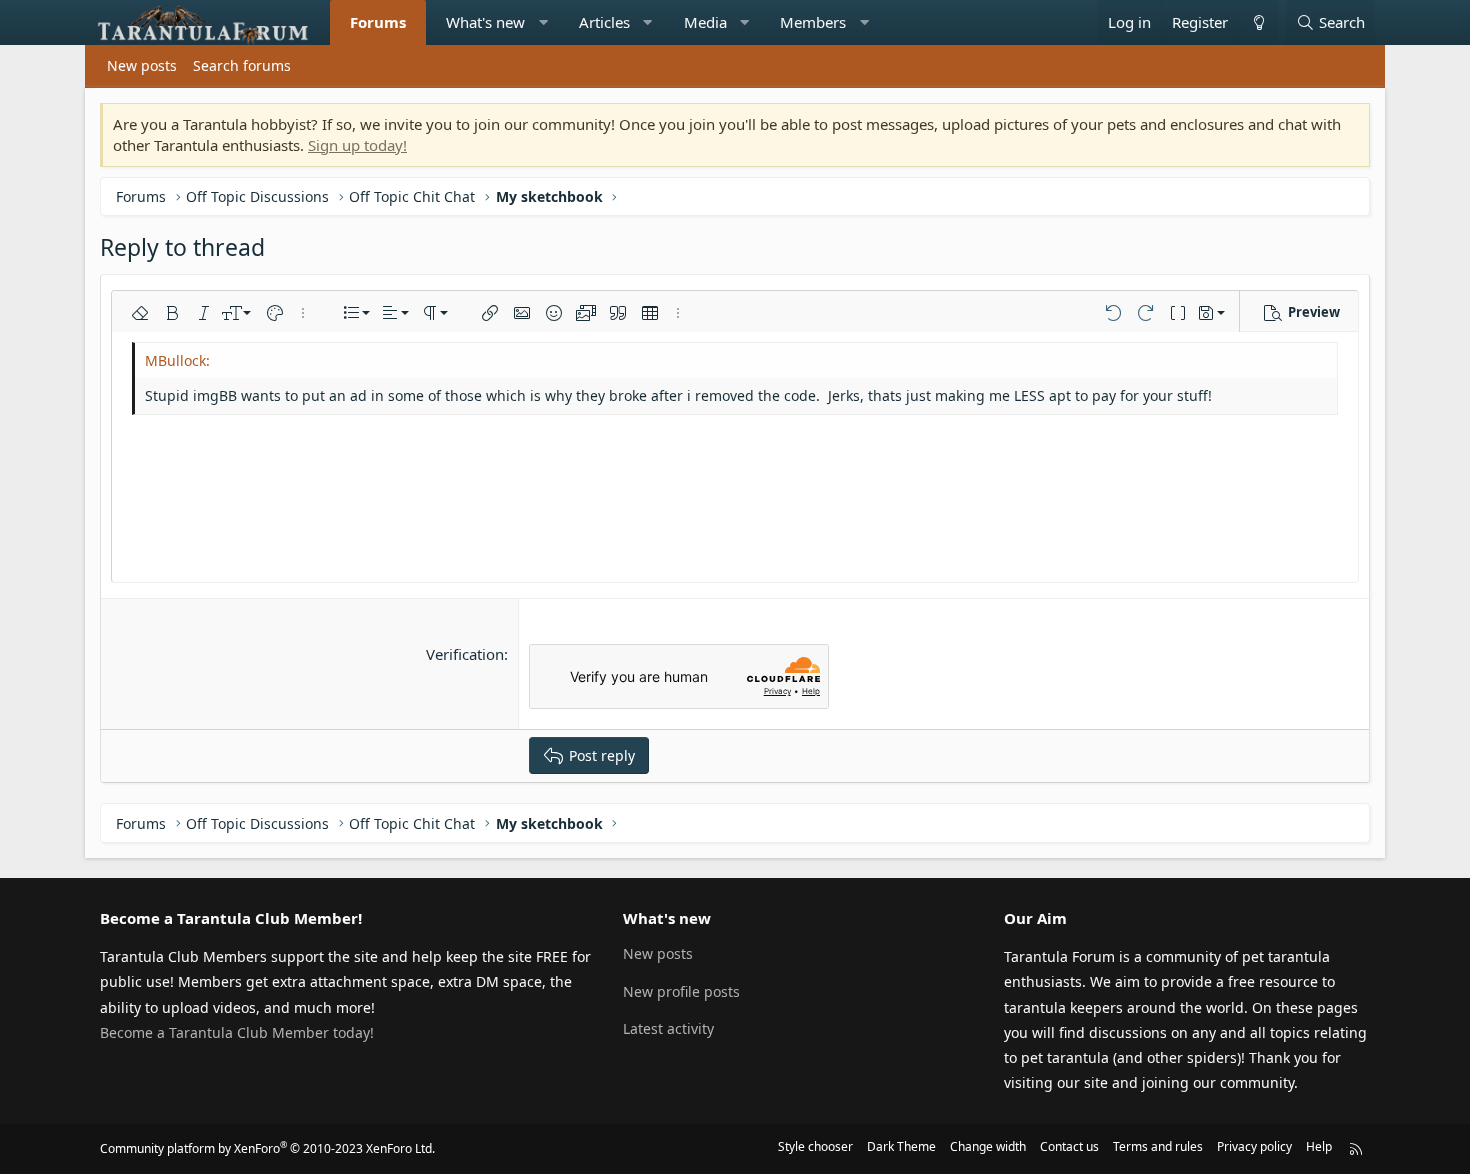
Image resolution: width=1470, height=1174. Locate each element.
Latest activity (668, 1028)
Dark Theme (901, 1146)
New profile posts (681, 991)
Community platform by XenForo (267, 1148)
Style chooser (815, 1146)
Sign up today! (357, 145)
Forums (378, 22)
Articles (604, 22)
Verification (465, 654)
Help (1319, 1146)
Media (705, 22)
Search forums (242, 65)
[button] (543, 22)
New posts (142, 65)
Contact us (1069, 1146)
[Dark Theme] (1258, 22)
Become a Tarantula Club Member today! (237, 1032)
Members (813, 22)
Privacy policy (1254, 1146)
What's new (485, 22)
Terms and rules (1158, 1146)
